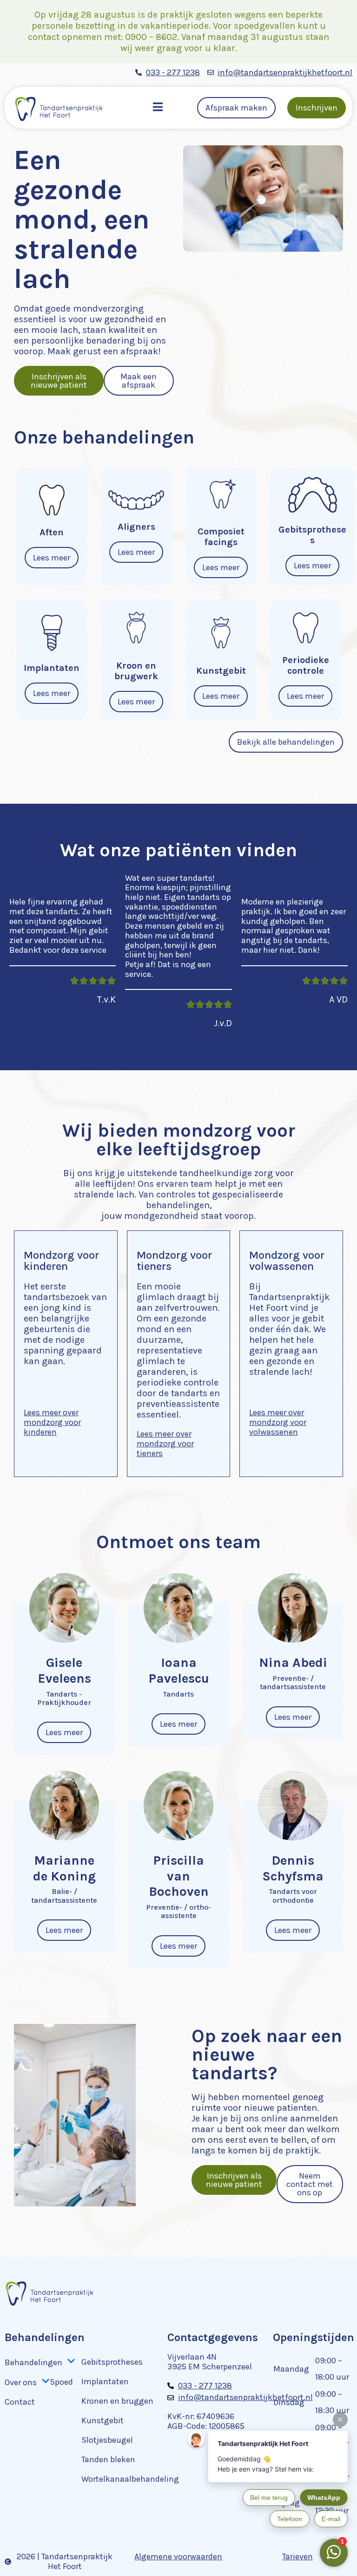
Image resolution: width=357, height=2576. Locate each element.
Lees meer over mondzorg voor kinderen (52, 1422)
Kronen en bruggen (117, 2401)
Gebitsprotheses (112, 2362)
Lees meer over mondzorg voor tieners (165, 1443)
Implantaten (105, 2381)
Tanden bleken (108, 2459)
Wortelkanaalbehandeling (130, 2479)
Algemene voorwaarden (178, 2556)
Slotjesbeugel (107, 2440)
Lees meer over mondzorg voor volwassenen (278, 1422)
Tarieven (297, 2556)
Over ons (21, 2382)
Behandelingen (33, 2362)
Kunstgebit (102, 2420)
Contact (20, 2402)
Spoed (61, 2382)
